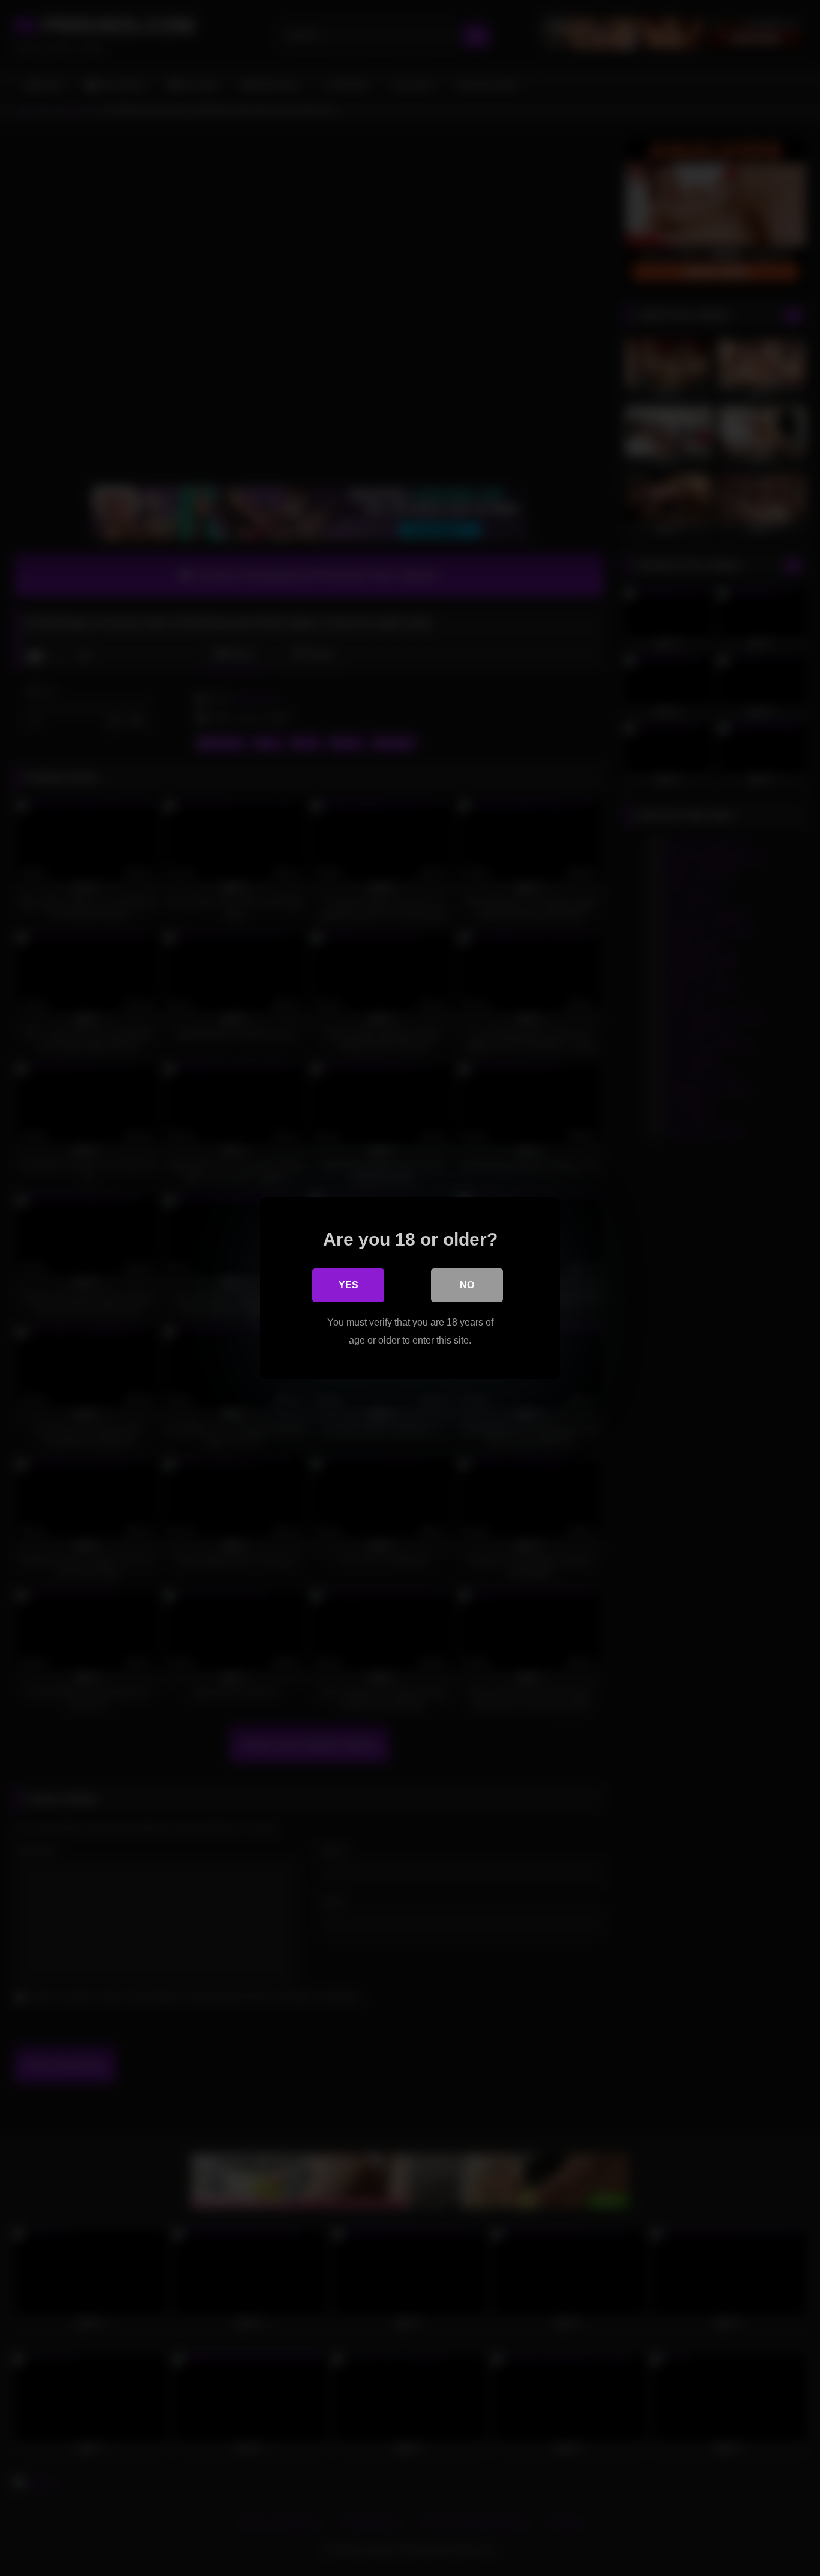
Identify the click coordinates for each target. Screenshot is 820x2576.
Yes (348, 1285)
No (467, 1285)
